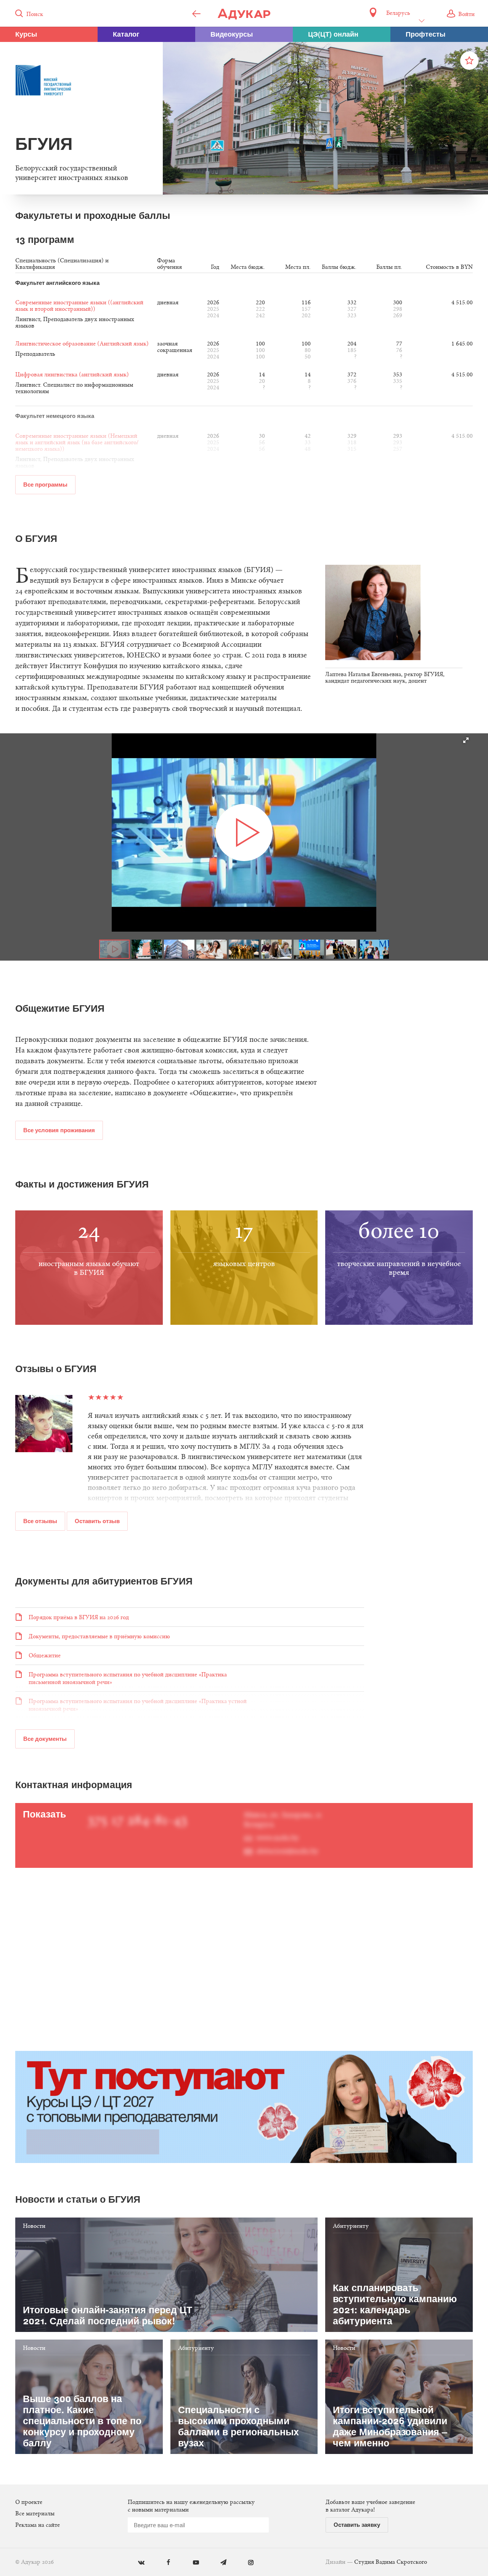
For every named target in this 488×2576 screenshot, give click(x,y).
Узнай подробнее (244, 1350)
